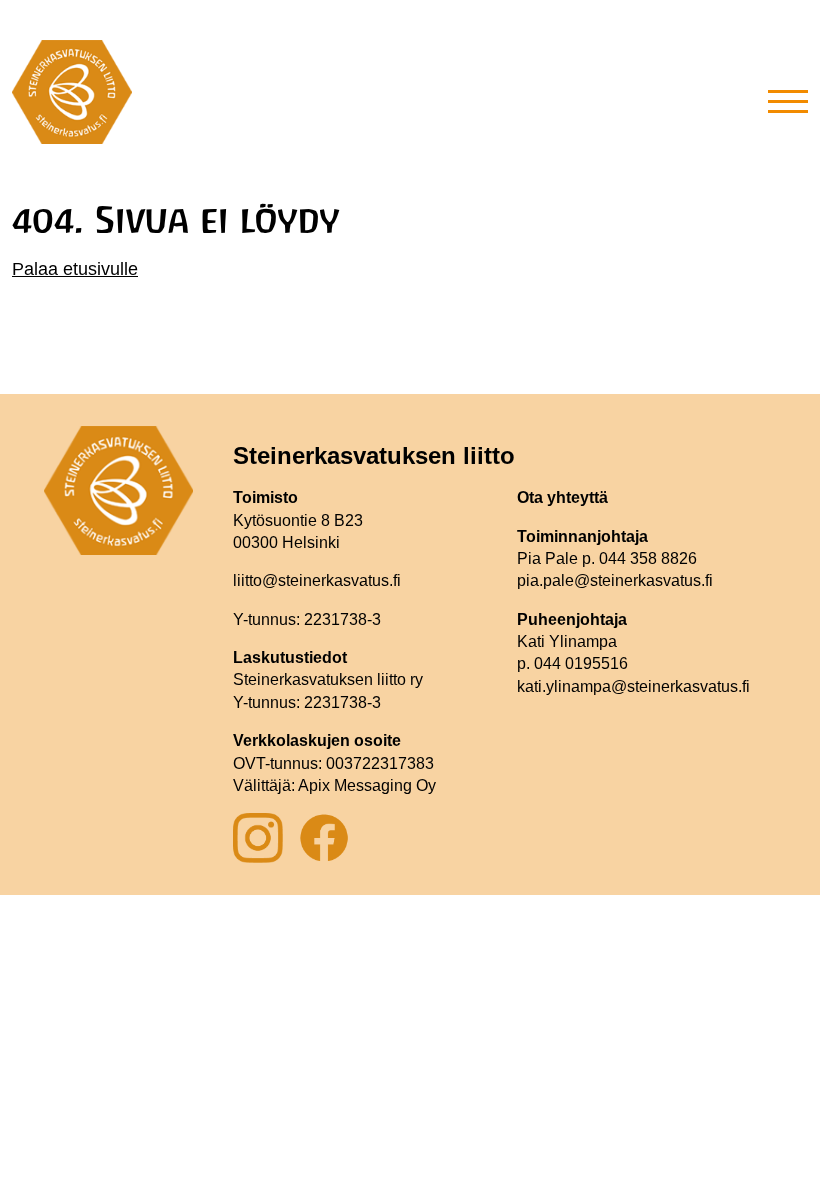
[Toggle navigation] (788, 100)
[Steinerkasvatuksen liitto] (72, 100)
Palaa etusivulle (75, 269)
